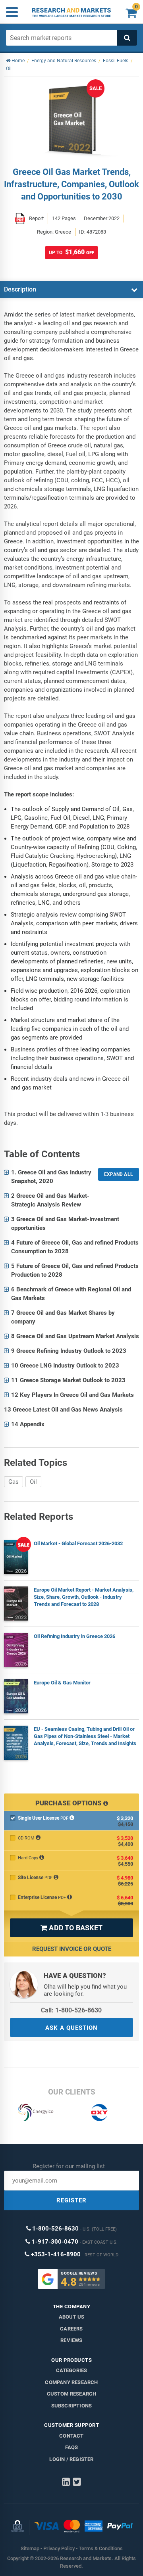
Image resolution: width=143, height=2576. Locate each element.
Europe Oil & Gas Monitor (62, 1683)
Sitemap (30, 2548)
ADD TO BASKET (71, 1928)
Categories (72, 2370)
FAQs (72, 2447)
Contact (71, 2436)
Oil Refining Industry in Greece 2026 (74, 1636)
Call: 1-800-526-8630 (71, 2010)
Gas (14, 1482)
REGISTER (71, 2200)
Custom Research (72, 2394)
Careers (71, 2329)
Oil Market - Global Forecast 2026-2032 (78, 1543)
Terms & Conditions (101, 2548)
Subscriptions (72, 2406)
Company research (71, 2382)
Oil (33, 1482)
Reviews (71, 2340)
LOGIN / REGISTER (71, 2459)
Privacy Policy (59, 2548)
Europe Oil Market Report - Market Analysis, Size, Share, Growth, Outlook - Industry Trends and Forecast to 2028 (84, 1597)
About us (72, 2317)
